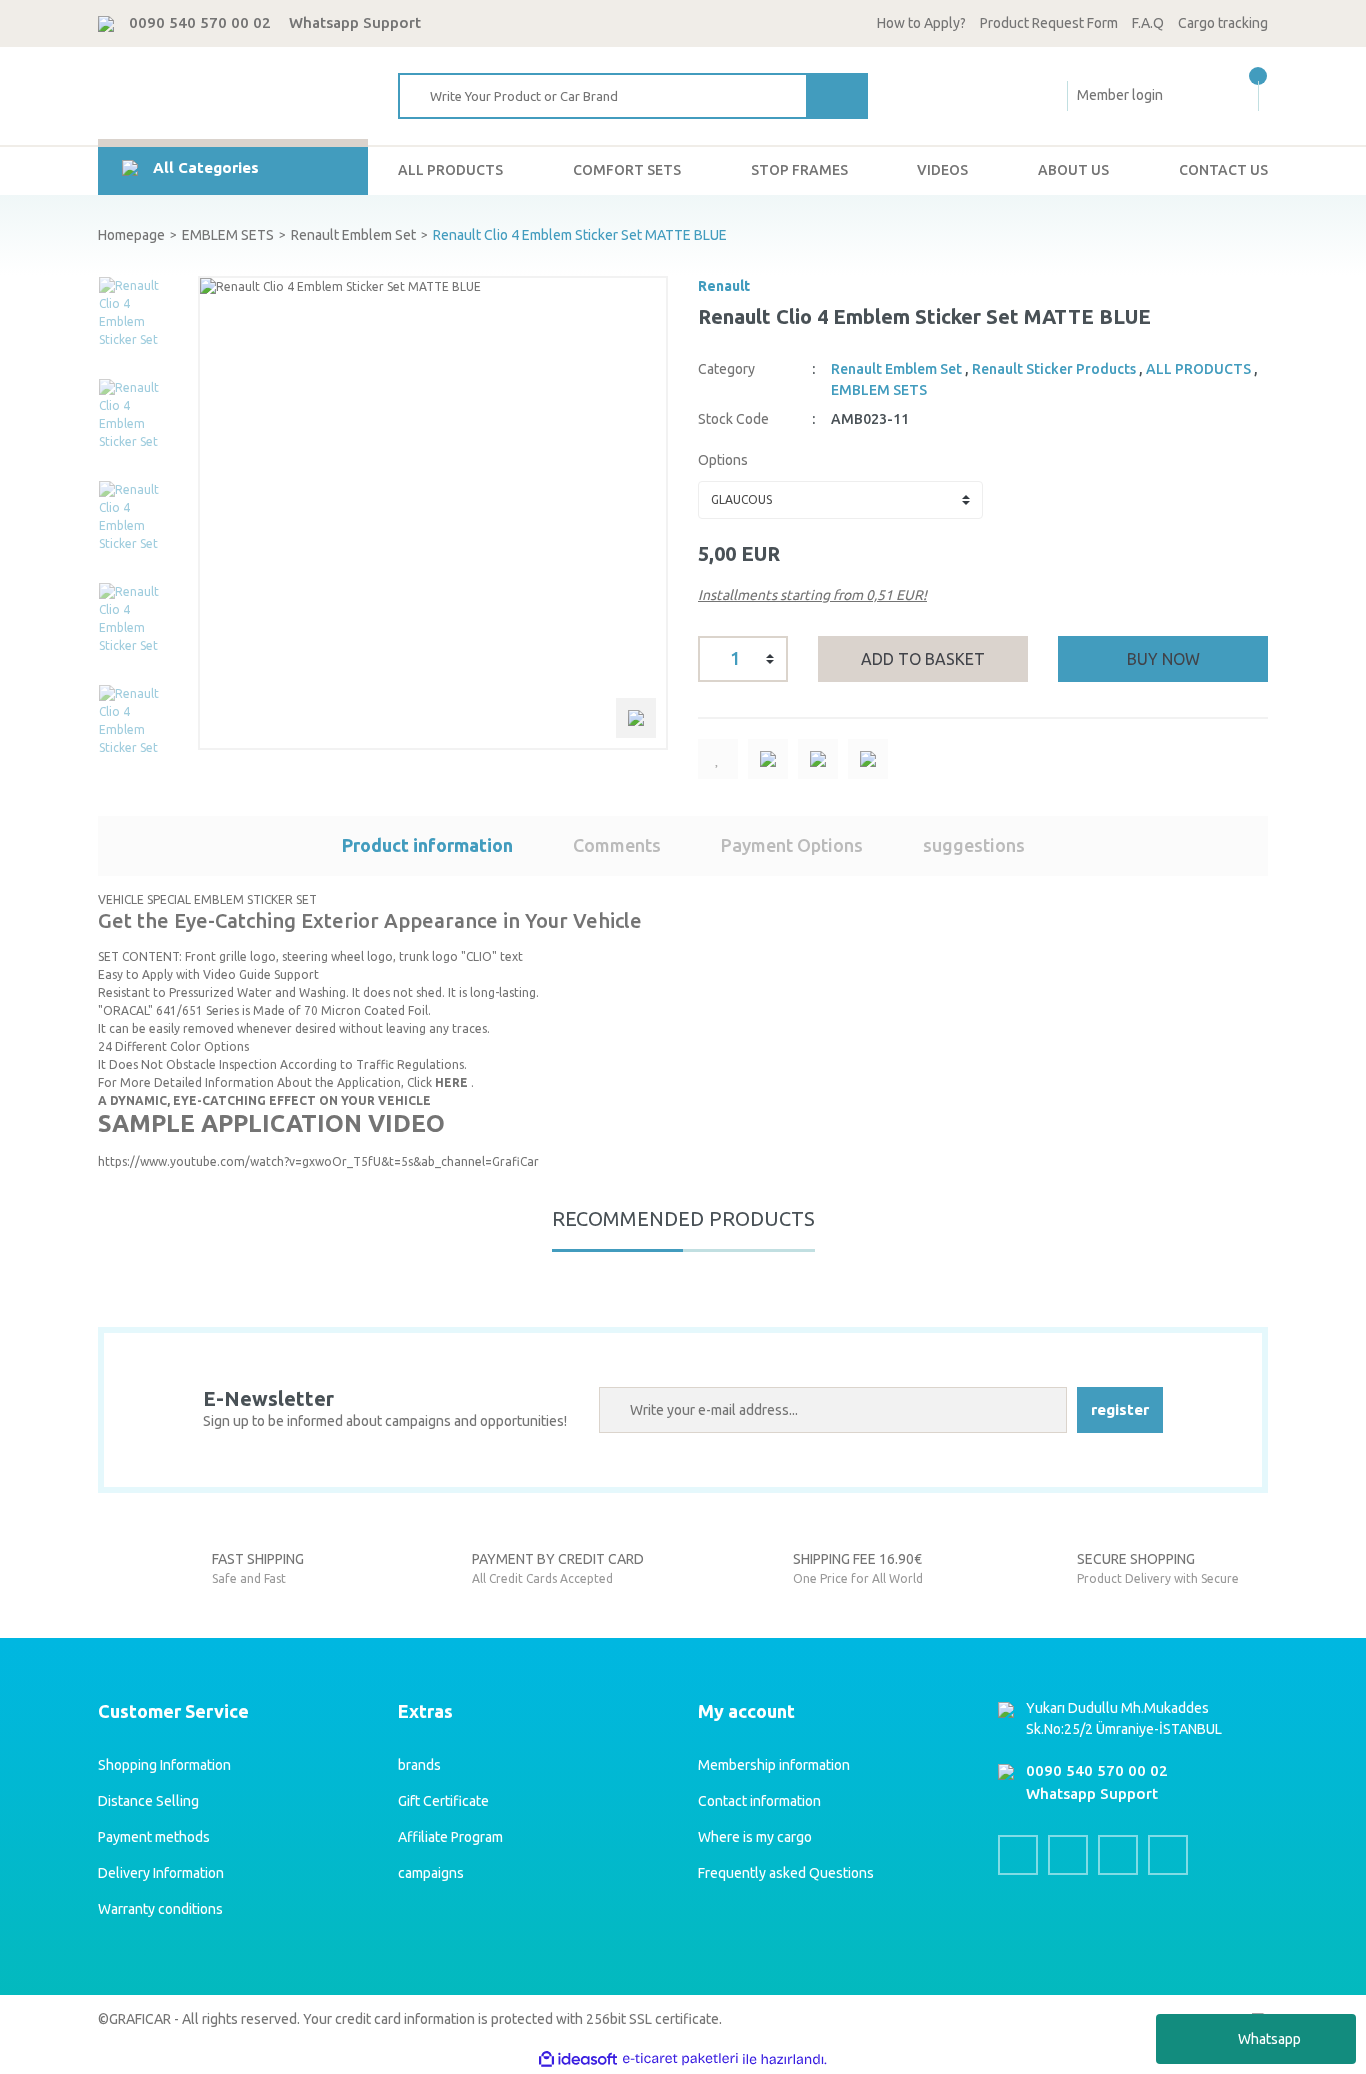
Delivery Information (161, 1873)
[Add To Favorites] (718, 759)
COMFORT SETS (627, 170)
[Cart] (1255, 95)
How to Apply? (921, 23)
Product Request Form (1049, 23)
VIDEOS (942, 170)
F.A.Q (1148, 23)
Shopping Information (164, 1765)
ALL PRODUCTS (450, 170)
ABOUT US (1073, 170)
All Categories (206, 167)
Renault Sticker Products (1054, 369)
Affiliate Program (450, 1837)
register (1120, 1409)
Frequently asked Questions (786, 1873)
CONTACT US (1223, 170)
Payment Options (792, 845)
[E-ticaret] (680, 2059)
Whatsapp (1269, 2039)
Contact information (759, 1801)
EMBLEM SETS (879, 390)
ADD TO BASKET (923, 659)
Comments (617, 845)
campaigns (431, 1873)
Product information (427, 845)
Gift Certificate (443, 1801)
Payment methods (154, 1837)
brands (419, 1765)
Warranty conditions (160, 1909)
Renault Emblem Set (896, 369)
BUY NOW (1163, 659)
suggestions (974, 845)
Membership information (774, 1765)
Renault (724, 286)
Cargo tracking (1223, 23)
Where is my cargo (755, 1837)
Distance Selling (148, 1801)
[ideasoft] (578, 2059)
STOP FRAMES (799, 170)
